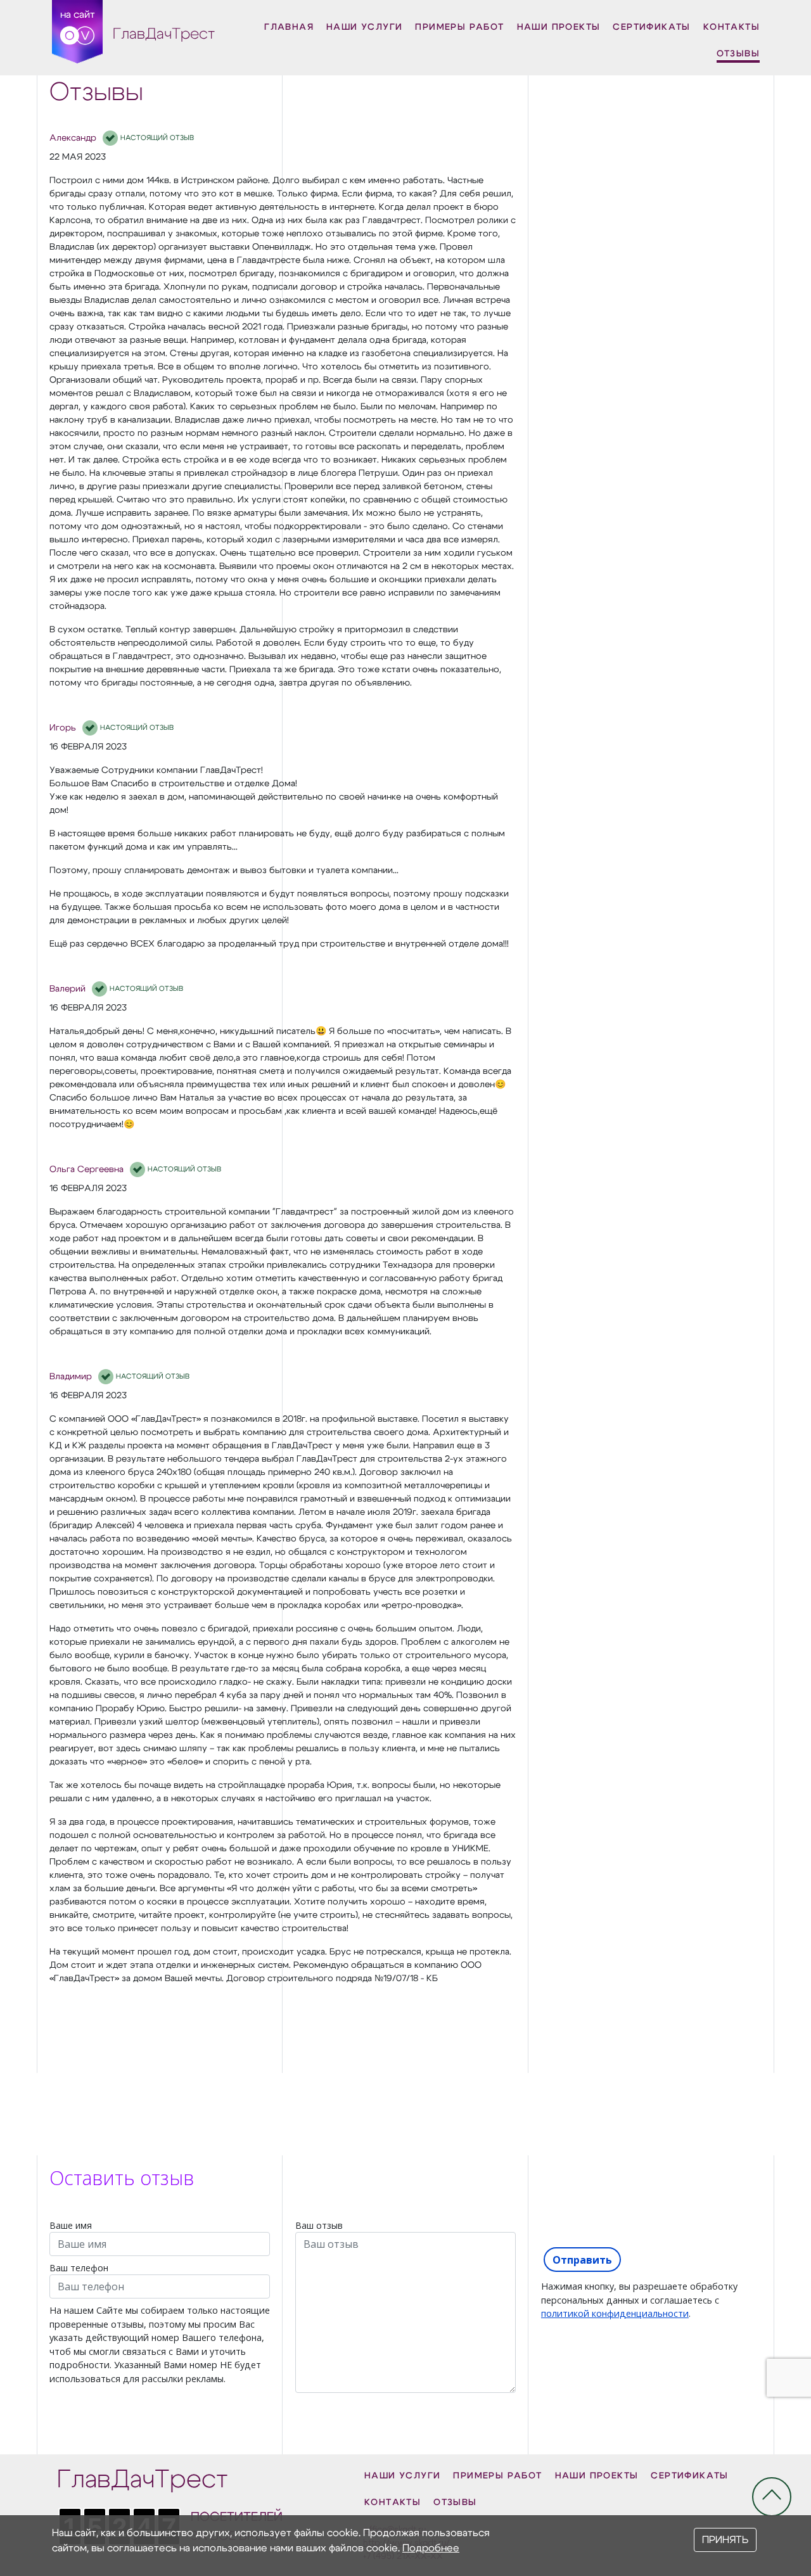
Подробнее (431, 2548)
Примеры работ (459, 27)
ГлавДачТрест (164, 34)
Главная (289, 27)
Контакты (731, 27)
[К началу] (772, 2497)
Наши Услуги (364, 27)
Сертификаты (651, 27)
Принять (725, 2540)
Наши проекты (559, 27)
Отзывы (738, 54)
